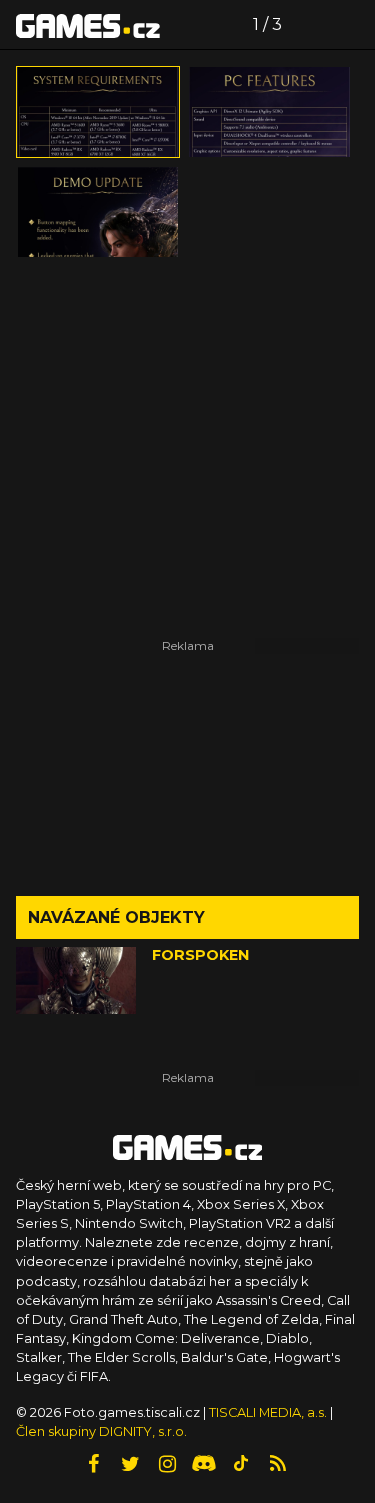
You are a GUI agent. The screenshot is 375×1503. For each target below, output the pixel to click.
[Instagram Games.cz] (167, 1464)
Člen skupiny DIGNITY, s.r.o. (101, 1431)
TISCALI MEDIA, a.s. (268, 1412)
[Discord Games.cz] (204, 1464)
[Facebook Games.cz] (93, 1464)
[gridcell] (98, 112)
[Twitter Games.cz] (130, 1464)
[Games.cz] (88, 25)
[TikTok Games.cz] (241, 1464)
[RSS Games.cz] (278, 1464)
